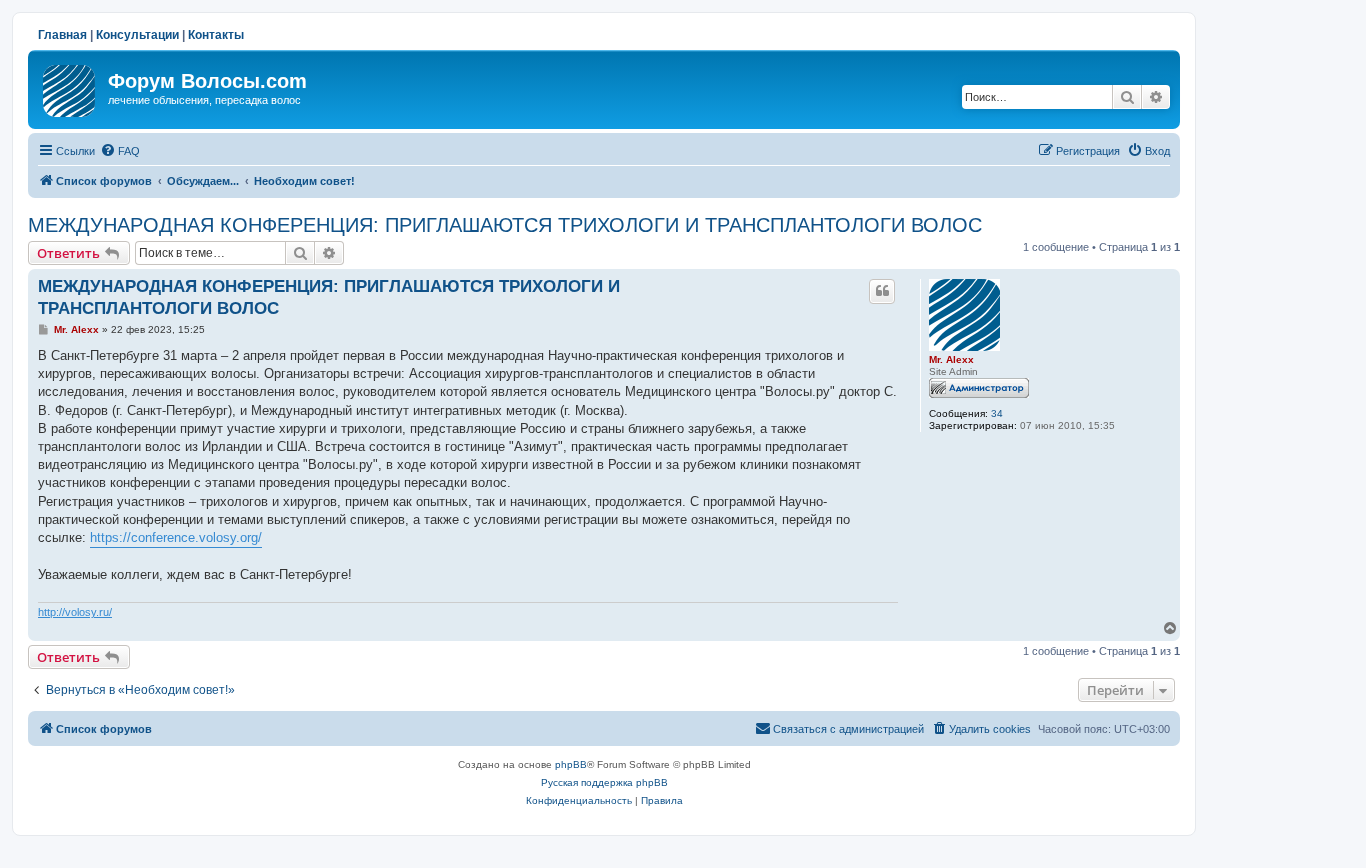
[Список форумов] (70, 87)
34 (997, 413)
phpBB (571, 764)
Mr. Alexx (951, 359)
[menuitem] (120, 151)
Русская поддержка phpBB (604, 782)
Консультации (137, 35)
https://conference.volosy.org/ (176, 537)
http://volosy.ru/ (75, 612)
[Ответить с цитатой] (882, 291)
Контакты (216, 35)
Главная (62, 35)
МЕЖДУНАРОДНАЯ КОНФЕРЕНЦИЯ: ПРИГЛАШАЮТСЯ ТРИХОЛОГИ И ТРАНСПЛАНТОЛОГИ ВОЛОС (505, 225)
